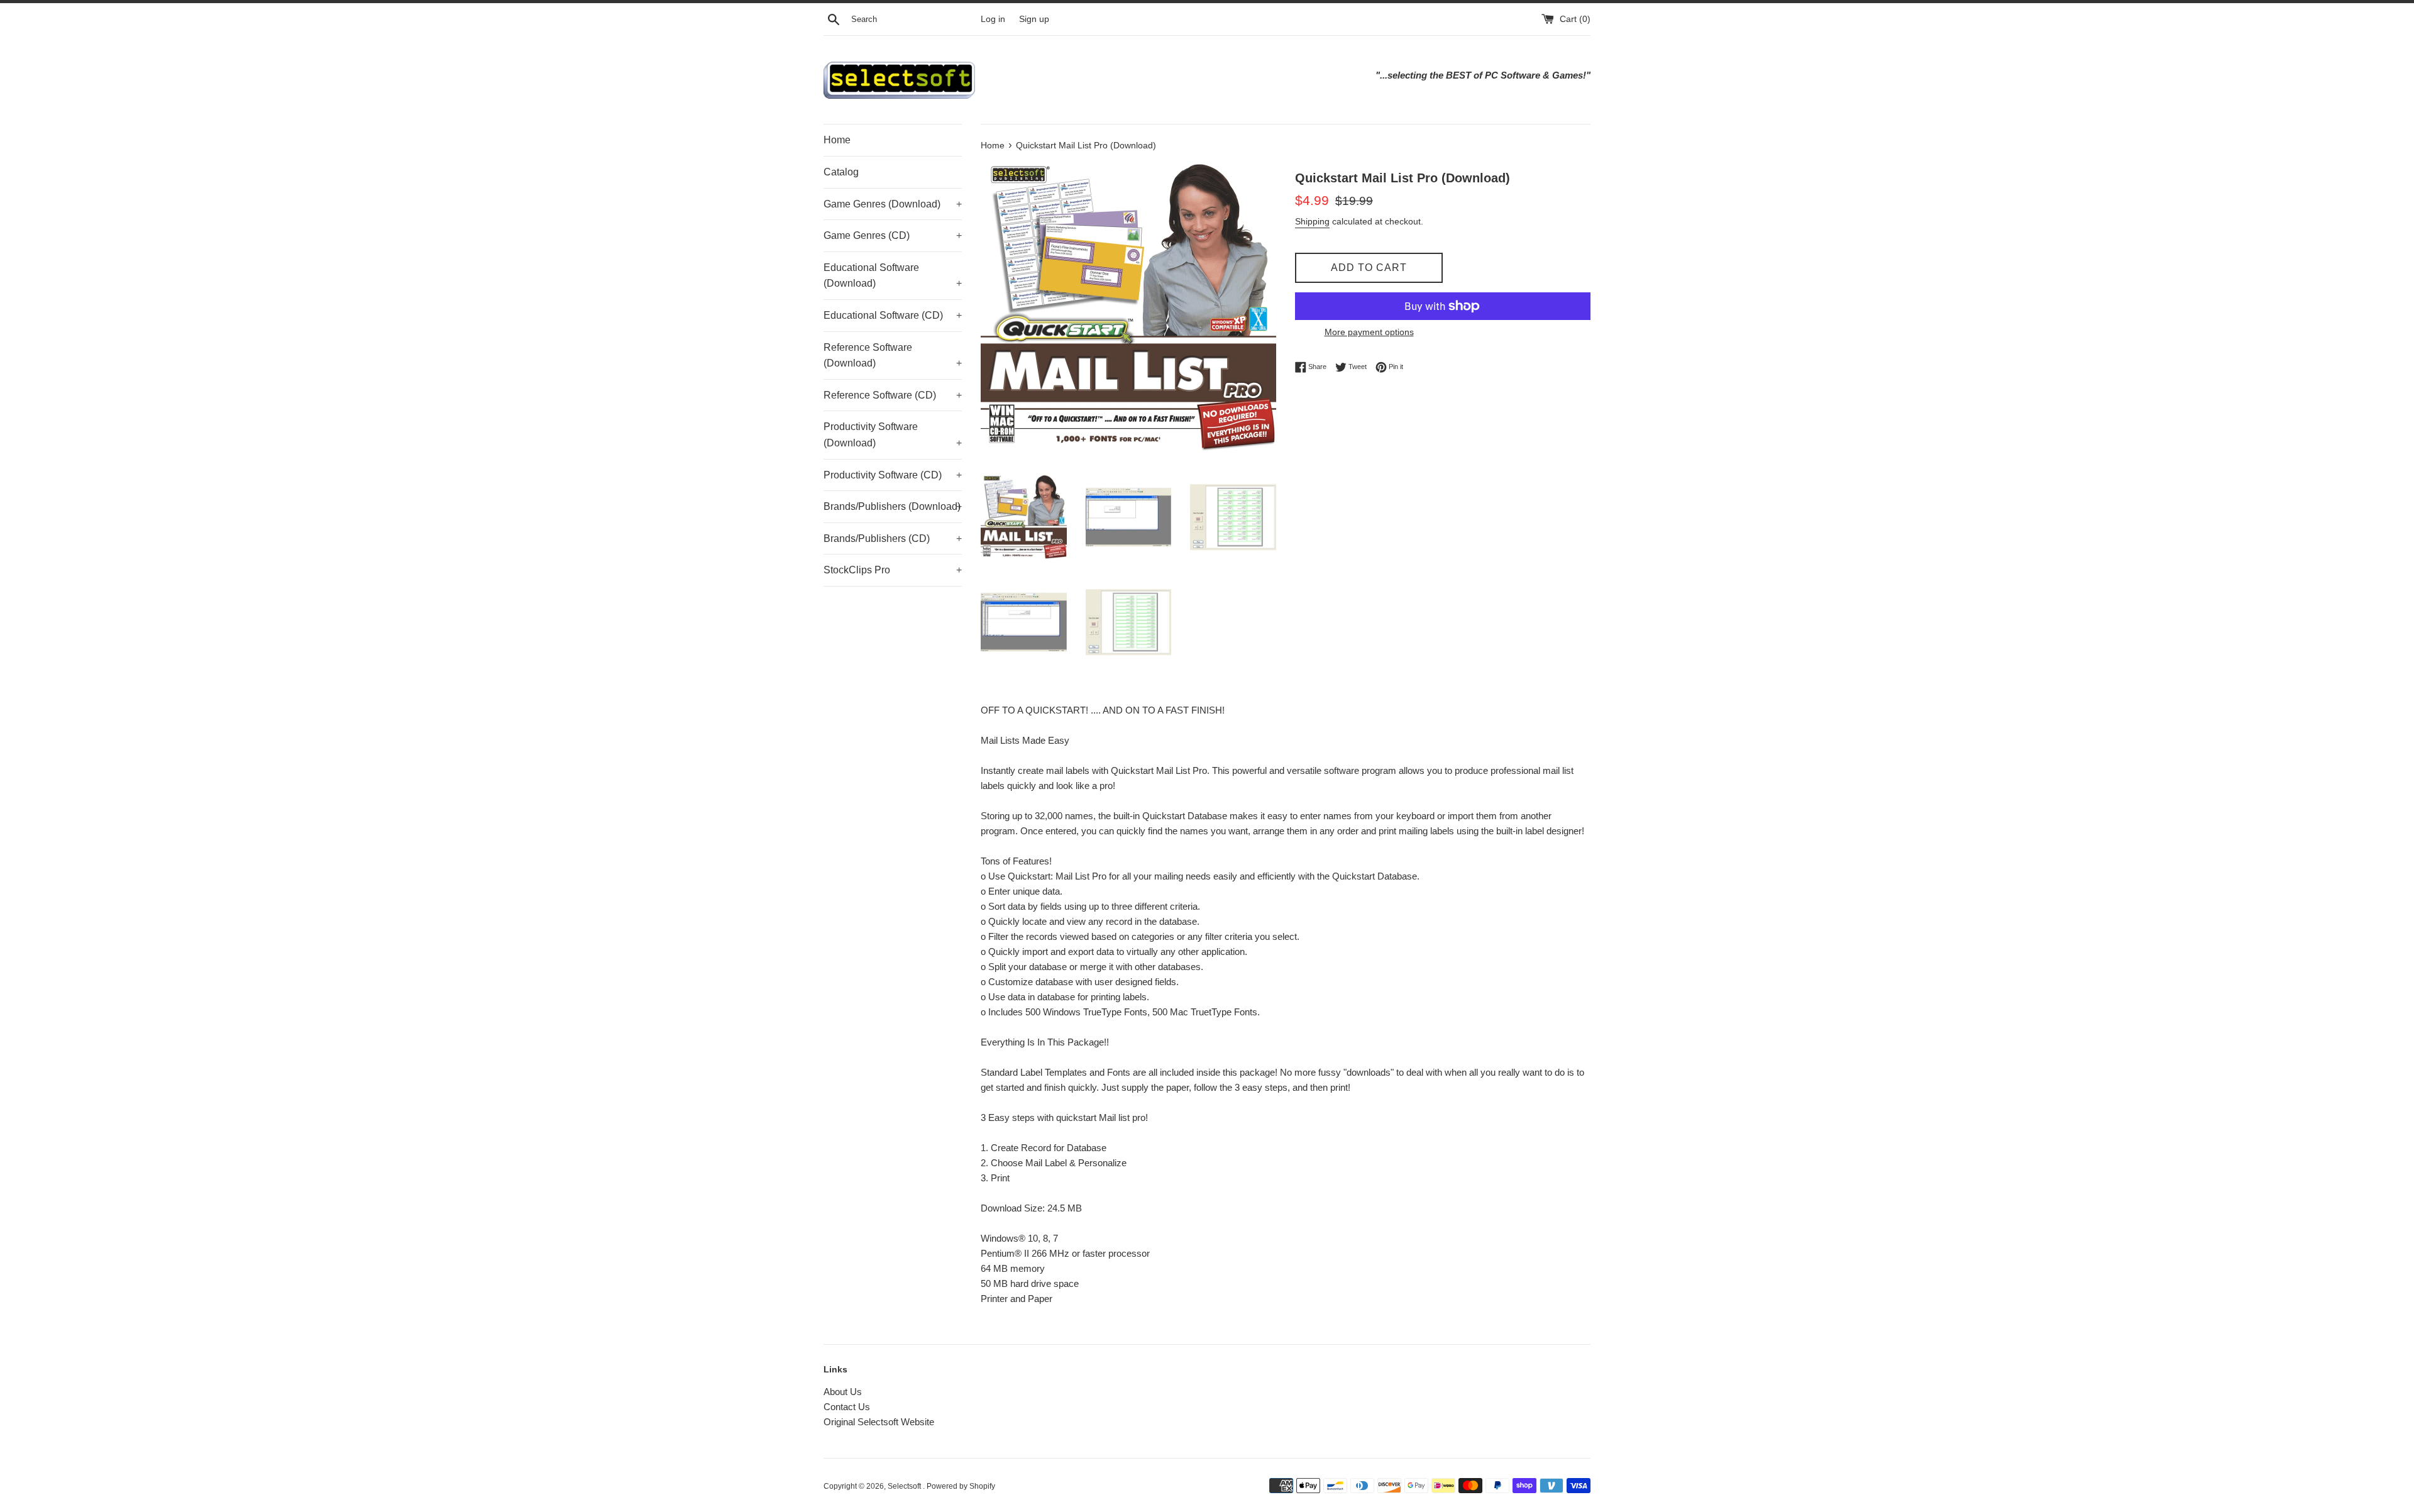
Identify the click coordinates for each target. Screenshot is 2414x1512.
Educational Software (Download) (893, 276)
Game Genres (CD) (893, 235)
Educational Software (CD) (893, 315)
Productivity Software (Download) (893, 435)
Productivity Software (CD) (893, 475)
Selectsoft (905, 1486)
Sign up (1034, 19)
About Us (843, 1392)
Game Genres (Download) (893, 204)
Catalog (841, 172)
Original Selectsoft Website (879, 1422)
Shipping (1312, 221)
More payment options (1369, 332)
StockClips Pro (893, 570)
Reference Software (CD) (893, 395)
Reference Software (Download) (893, 356)
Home (837, 140)
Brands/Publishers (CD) (893, 538)
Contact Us (847, 1407)
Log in (993, 19)
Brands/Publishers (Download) (893, 506)
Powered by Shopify (961, 1486)
